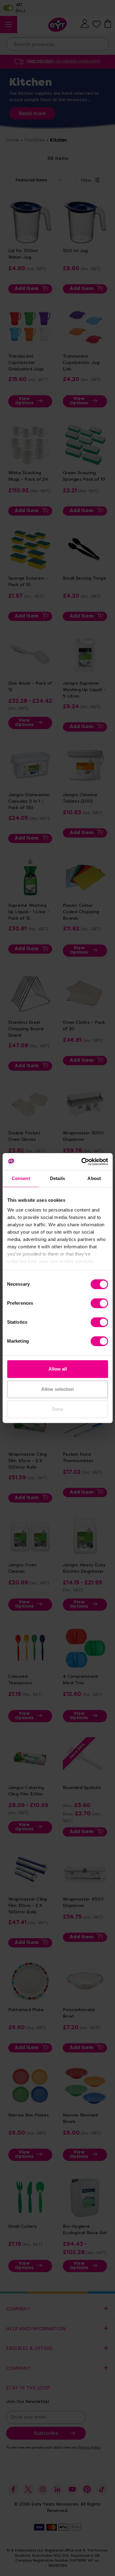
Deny (58, 1409)
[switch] (99, 1303)
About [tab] (94, 1178)
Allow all (58, 1369)
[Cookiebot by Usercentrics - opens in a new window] (82, 1162)
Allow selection (57, 1389)
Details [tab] (57, 1178)
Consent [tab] (21, 1178)
